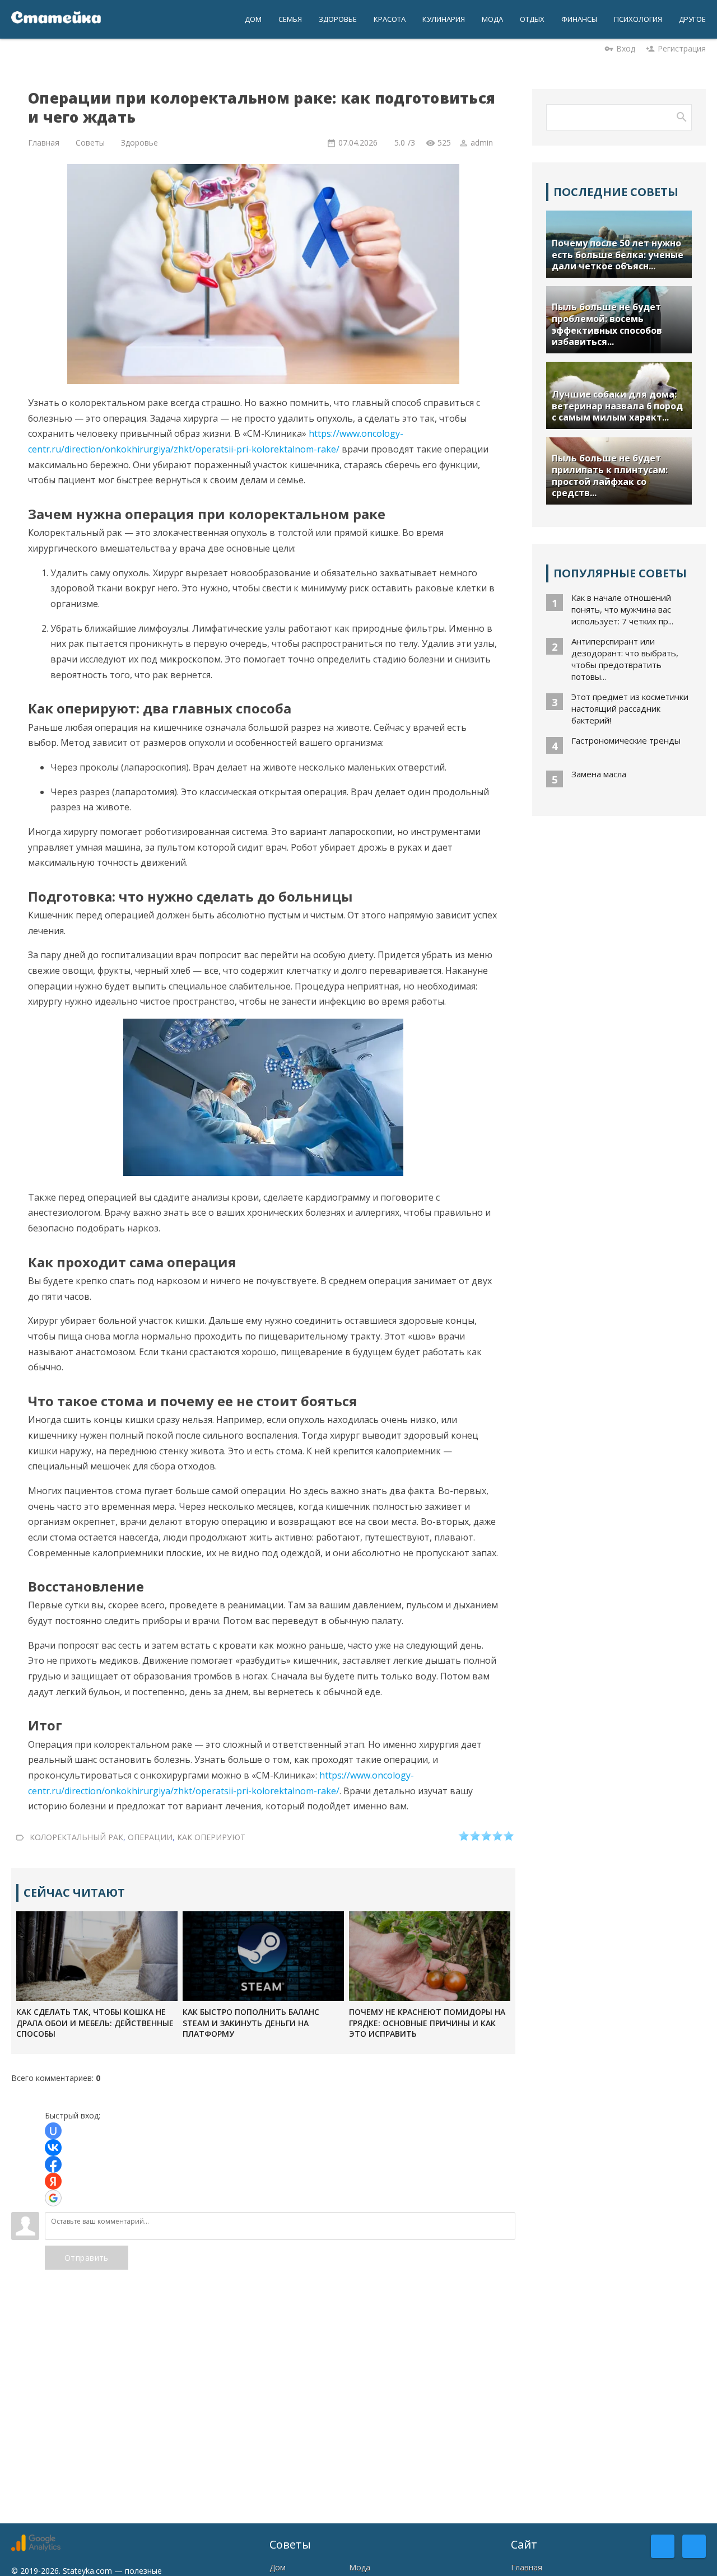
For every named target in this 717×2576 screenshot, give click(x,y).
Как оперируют (211, 1837)
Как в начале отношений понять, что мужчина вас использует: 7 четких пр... (622, 609)
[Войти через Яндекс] (53, 2181)
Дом (278, 2567)
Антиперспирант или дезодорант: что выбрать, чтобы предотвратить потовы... (625, 659)
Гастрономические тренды (626, 740)
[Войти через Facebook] (53, 2164)
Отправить (87, 2258)
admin (482, 143)
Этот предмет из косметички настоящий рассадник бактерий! (630, 708)
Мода (360, 2567)
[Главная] (56, 19)
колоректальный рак (76, 1837)
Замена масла (599, 774)
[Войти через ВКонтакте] (53, 2148)
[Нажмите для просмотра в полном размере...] (263, 1173)
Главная (527, 2567)
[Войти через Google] (53, 2198)
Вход (626, 48)
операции (150, 1837)
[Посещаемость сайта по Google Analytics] (36, 2548)
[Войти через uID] (53, 2131)
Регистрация (682, 48)
